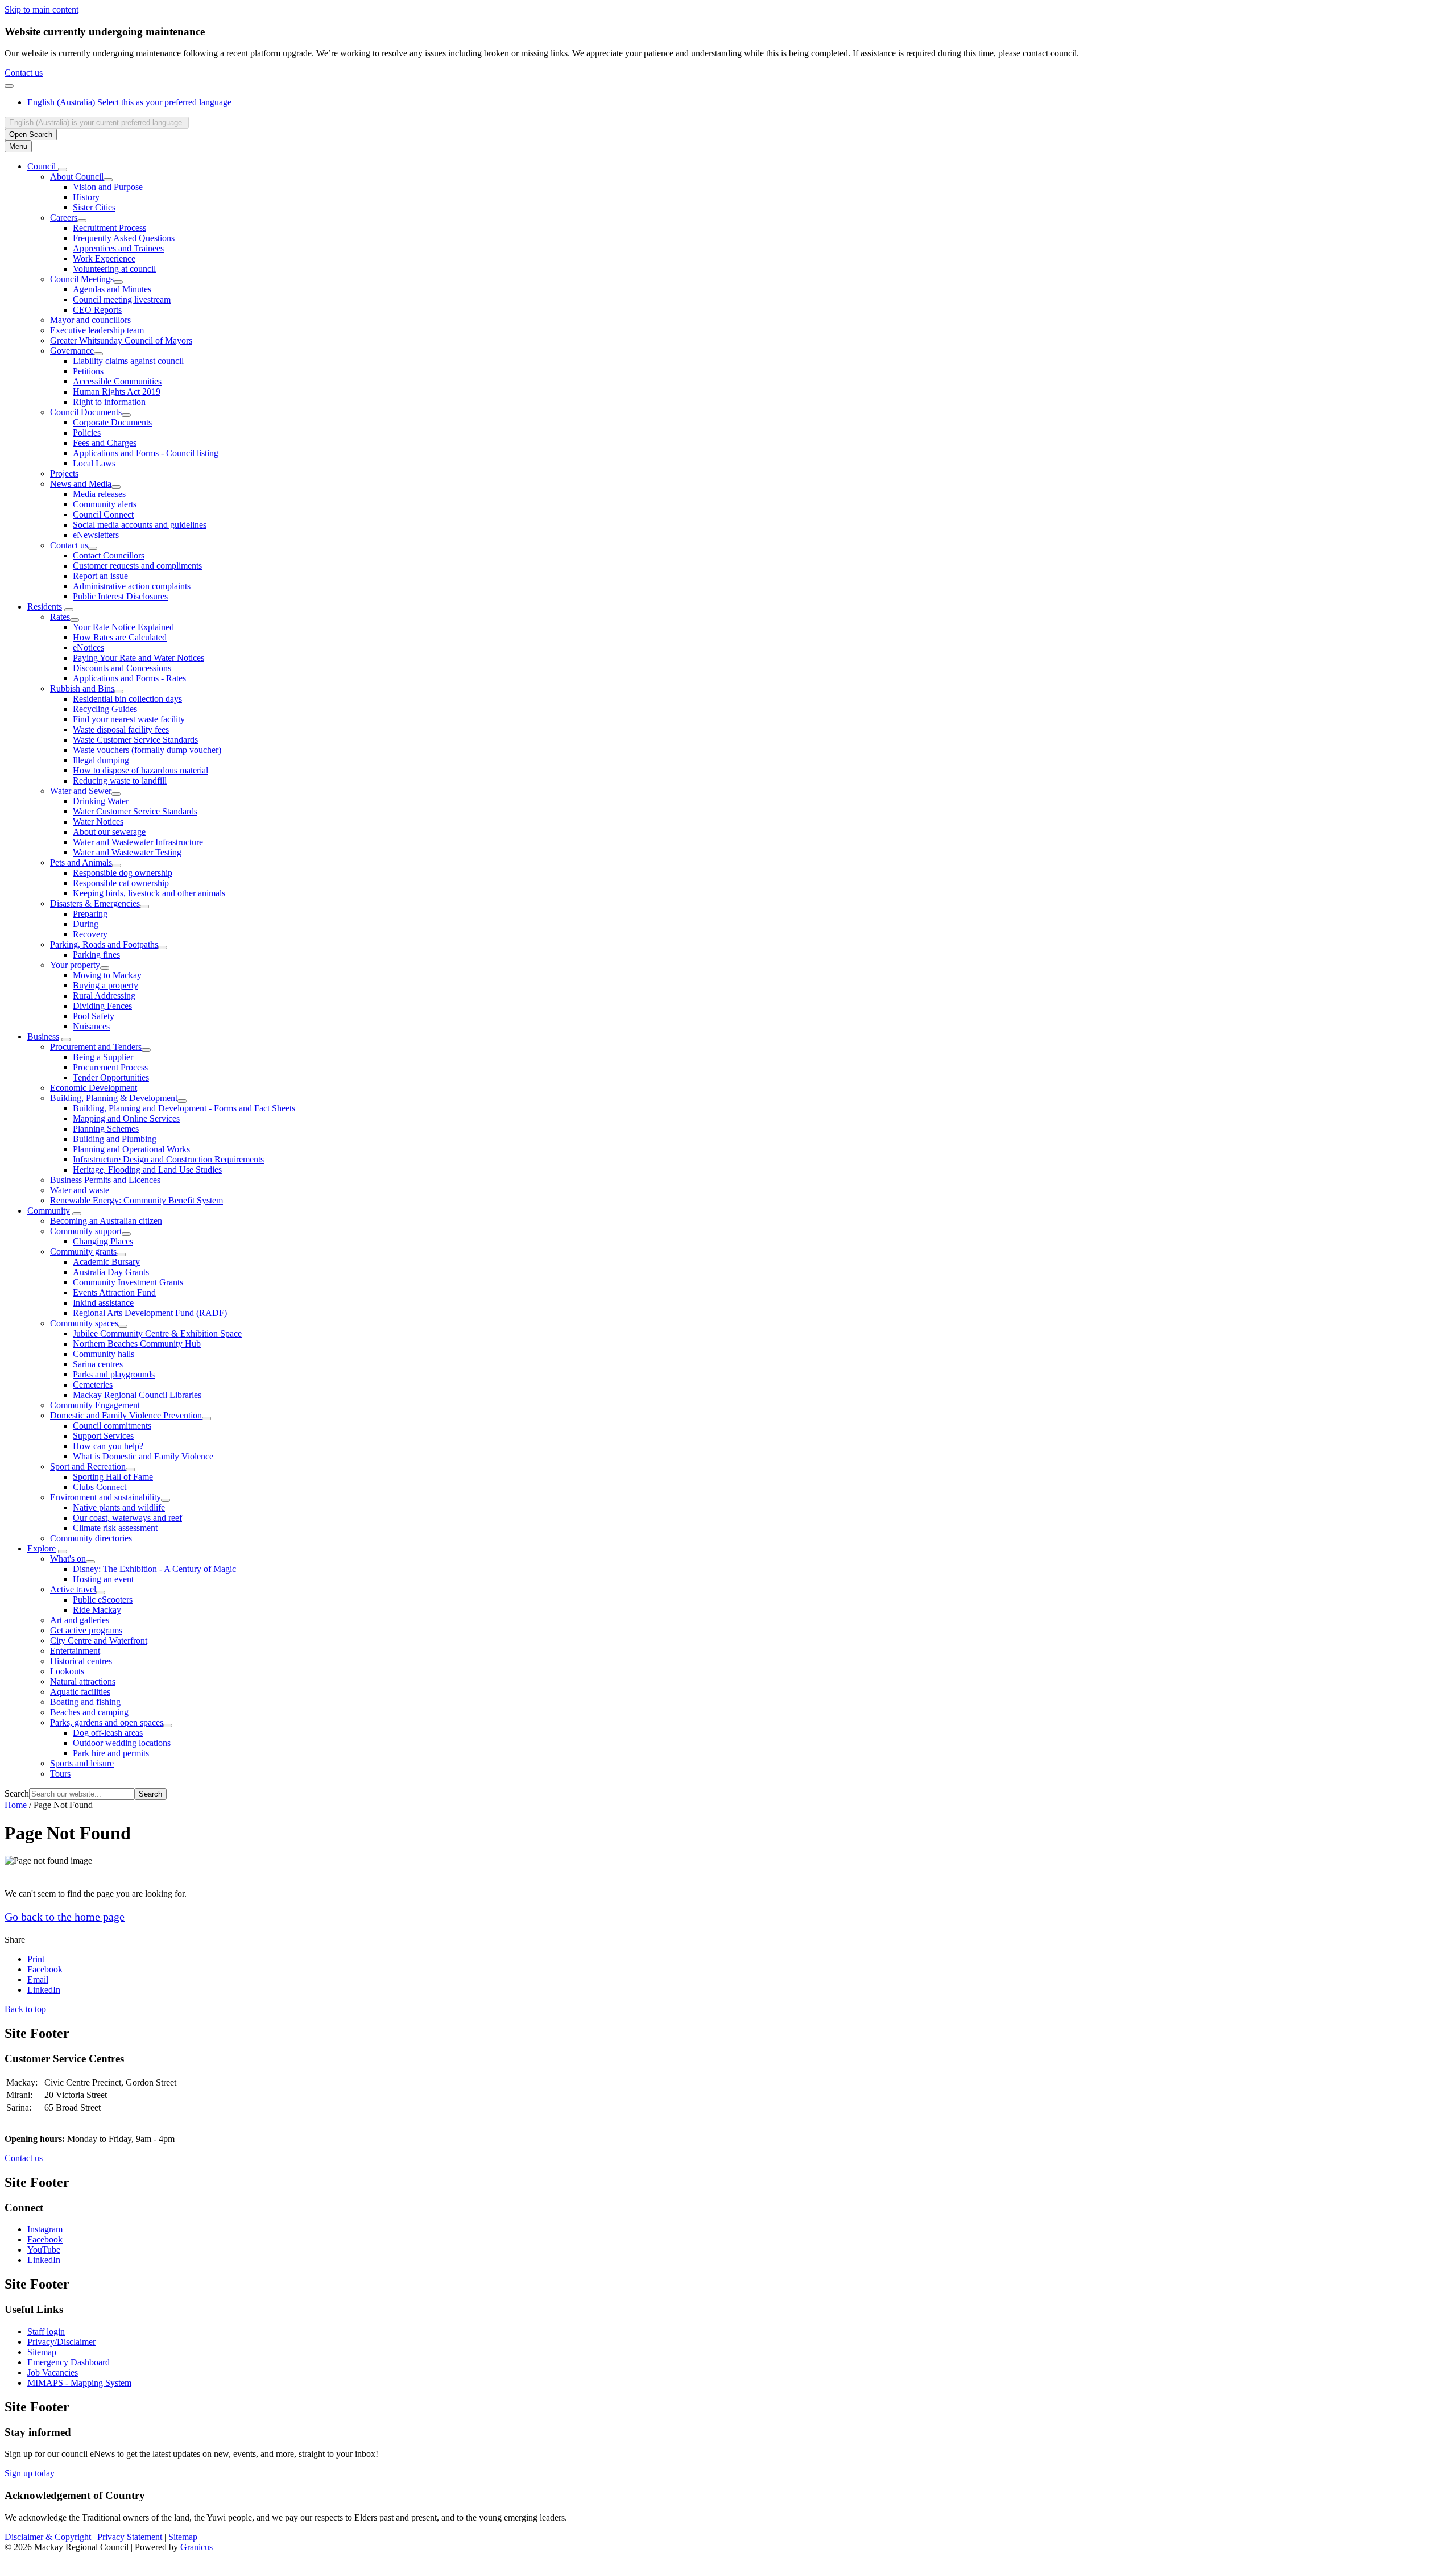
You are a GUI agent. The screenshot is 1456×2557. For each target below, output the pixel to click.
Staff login (46, 2331)
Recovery (90, 934)
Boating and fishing (85, 1702)
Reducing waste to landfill (120, 781)
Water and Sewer (81, 791)
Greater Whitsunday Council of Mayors (121, 340)
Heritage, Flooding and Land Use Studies (147, 1170)
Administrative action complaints (132, 586)
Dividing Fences (102, 1006)
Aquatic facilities (80, 1692)
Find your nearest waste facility (129, 719)
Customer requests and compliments (137, 566)
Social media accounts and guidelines (140, 525)
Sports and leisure (82, 1763)
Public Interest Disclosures (120, 596)
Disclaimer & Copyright (48, 2537)
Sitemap (42, 2352)
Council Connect (103, 514)
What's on (68, 1559)
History (86, 197)
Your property (75, 965)
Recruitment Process (109, 228)
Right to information (109, 402)
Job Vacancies (53, 2372)
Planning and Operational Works (131, 1149)
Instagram (45, 2229)
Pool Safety (94, 1016)
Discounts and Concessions (122, 668)
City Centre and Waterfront (99, 1640)
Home (16, 1805)
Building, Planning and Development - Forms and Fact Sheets (184, 1108)
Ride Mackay (97, 1610)
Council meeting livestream (122, 299)
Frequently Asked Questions (124, 238)
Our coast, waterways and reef (127, 1518)
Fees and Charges (105, 443)
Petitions (88, 371)
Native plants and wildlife (119, 1507)
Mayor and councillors (90, 320)
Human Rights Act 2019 (117, 392)
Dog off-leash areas (108, 1733)
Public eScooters (103, 1600)
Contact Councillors (109, 555)
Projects (64, 473)
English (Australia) (129, 102)
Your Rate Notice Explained (123, 627)
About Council (77, 177)
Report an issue (100, 576)
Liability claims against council (128, 361)
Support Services (103, 1436)
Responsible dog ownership (123, 873)
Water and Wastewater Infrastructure (138, 842)
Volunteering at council (114, 269)
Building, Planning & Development (114, 1098)
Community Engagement (95, 1405)
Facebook (45, 2239)
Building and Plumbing (115, 1139)
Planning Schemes (106, 1129)
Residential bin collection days (127, 699)
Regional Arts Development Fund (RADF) (150, 1313)
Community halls (104, 1354)
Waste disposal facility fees (121, 729)
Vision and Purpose (108, 187)
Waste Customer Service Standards (135, 740)
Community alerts (105, 504)
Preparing (90, 914)
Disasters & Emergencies (95, 903)
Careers (64, 218)
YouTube (44, 2250)
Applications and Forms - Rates (129, 678)
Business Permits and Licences (105, 1180)
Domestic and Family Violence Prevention (126, 1415)
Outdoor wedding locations (122, 1743)
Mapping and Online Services (126, 1118)
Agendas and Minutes (112, 289)
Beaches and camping (89, 1712)
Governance (72, 351)
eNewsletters (96, 535)
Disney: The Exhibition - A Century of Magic (154, 1569)
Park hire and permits (111, 1753)
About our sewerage (109, 832)
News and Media (81, 484)
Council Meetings (82, 279)
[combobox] (97, 123)
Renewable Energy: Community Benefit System (136, 1200)
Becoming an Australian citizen (106, 1221)
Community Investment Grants (128, 1282)
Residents (45, 607)
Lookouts (67, 1671)
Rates (60, 617)
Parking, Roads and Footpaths (104, 944)
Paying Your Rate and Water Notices (138, 658)
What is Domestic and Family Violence (143, 1456)
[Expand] (63, 169)
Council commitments (112, 1426)
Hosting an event (103, 1579)
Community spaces (84, 1323)
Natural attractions (83, 1681)
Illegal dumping (101, 760)
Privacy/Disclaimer (61, 2342)
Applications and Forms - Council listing (146, 453)
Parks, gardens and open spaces (107, 1722)
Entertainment (75, 1651)
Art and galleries (80, 1620)
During (86, 924)
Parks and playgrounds (114, 1374)
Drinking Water (101, 801)
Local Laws (94, 463)
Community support (86, 1231)
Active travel (73, 1589)
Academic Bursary (106, 1262)
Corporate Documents (112, 422)
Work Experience (104, 258)
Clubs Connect (100, 1487)
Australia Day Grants (111, 1272)
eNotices (88, 647)
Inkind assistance (103, 1303)
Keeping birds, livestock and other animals (149, 893)
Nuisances (91, 1026)
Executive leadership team (97, 330)
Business (43, 1037)
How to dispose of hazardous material (140, 770)
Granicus (197, 2547)
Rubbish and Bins (82, 688)
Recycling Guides (105, 709)
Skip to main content (42, 9)
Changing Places (103, 1241)
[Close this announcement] (9, 86)
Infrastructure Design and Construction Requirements (168, 1159)
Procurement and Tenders (96, 1047)
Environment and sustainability (106, 1497)
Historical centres (81, 1661)
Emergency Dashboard (69, 2362)
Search (17, 1793)
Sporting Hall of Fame (113, 1477)
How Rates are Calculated (120, 637)
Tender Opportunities (111, 1077)
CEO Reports (97, 310)
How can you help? (108, 1446)
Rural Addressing (104, 996)
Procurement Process (110, 1067)
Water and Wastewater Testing (127, 852)
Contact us (24, 73)
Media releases (99, 494)
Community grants (83, 1251)
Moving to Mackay (107, 975)
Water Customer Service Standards (135, 811)
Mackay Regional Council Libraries (137, 1395)
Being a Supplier (103, 1057)
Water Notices (98, 822)
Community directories (91, 1538)
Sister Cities (94, 207)
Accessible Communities (117, 381)
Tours (60, 1774)
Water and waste (80, 1190)
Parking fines (96, 955)
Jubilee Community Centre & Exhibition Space (157, 1333)
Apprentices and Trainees (118, 248)
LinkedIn (44, 2260)
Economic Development (94, 1088)
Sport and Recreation (88, 1466)
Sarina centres (98, 1364)
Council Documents (86, 412)
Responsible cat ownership (121, 883)
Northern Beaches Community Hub (137, 1344)
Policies (87, 433)
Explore (42, 1548)
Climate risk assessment (115, 1528)
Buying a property (106, 985)
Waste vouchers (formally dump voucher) (147, 750)
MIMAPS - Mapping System (79, 2383)
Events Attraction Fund (114, 1292)
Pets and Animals (81, 862)
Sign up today (30, 2473)
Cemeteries (93, 1385)
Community (49, 1211)
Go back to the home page (65, 1917)
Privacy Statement (130, 2537)
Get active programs (86, 1630)
